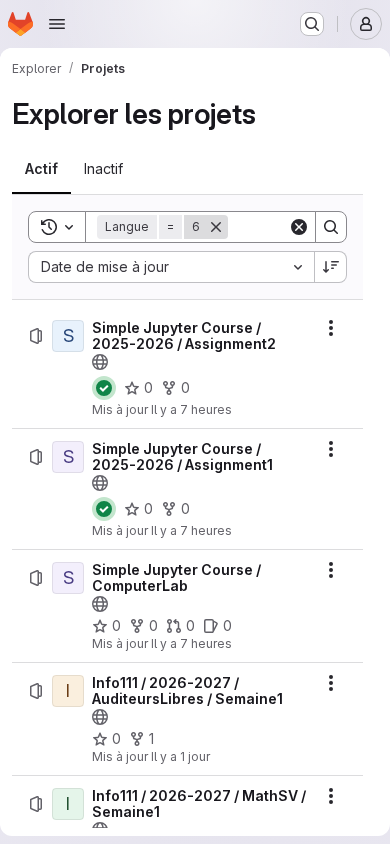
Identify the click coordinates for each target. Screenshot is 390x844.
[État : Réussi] (104, 388)
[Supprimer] (216, 227)
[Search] (331, 227)
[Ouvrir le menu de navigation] (57, 24)
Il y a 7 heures (191, 409)
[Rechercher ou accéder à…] (312, 24)
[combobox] (171, 267)
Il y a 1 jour (180, 756)
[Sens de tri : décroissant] (331, 267)
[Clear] (299, 227)
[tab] (41, 169)
